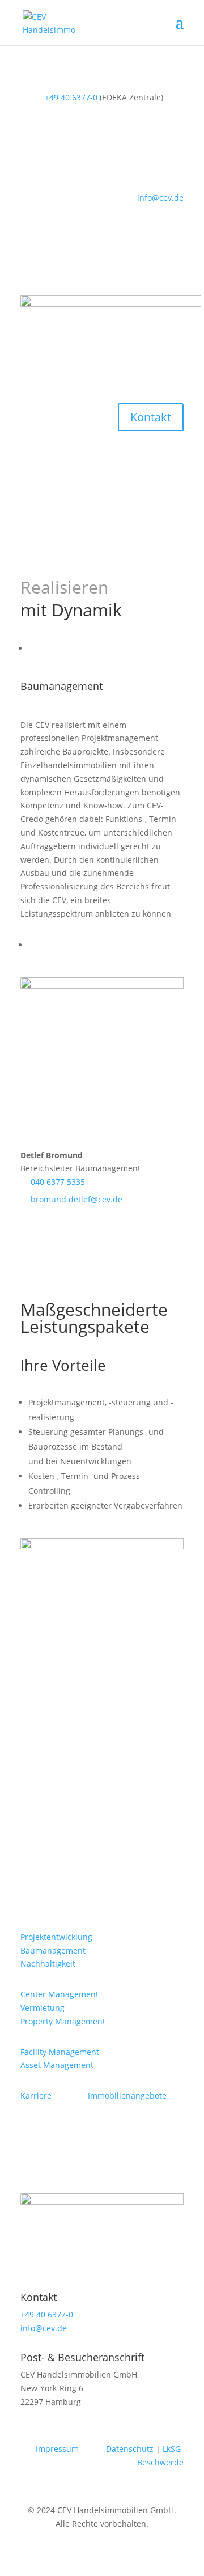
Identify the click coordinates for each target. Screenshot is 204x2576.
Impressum (57, 2449)
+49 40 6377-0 (71, 97)
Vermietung (42, 2008)
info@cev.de (160, 198)
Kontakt (151, 417)
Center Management (59, 1994)
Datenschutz (130, 2449)
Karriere (36, 2096)
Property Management (63, 2021)
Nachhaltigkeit (48, 1963)
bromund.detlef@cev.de (76, 1199)
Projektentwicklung (56, 1937)
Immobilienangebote (127, 2096)
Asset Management (57, 2065)
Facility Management (60, 2052)
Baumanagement (53, 1950)
